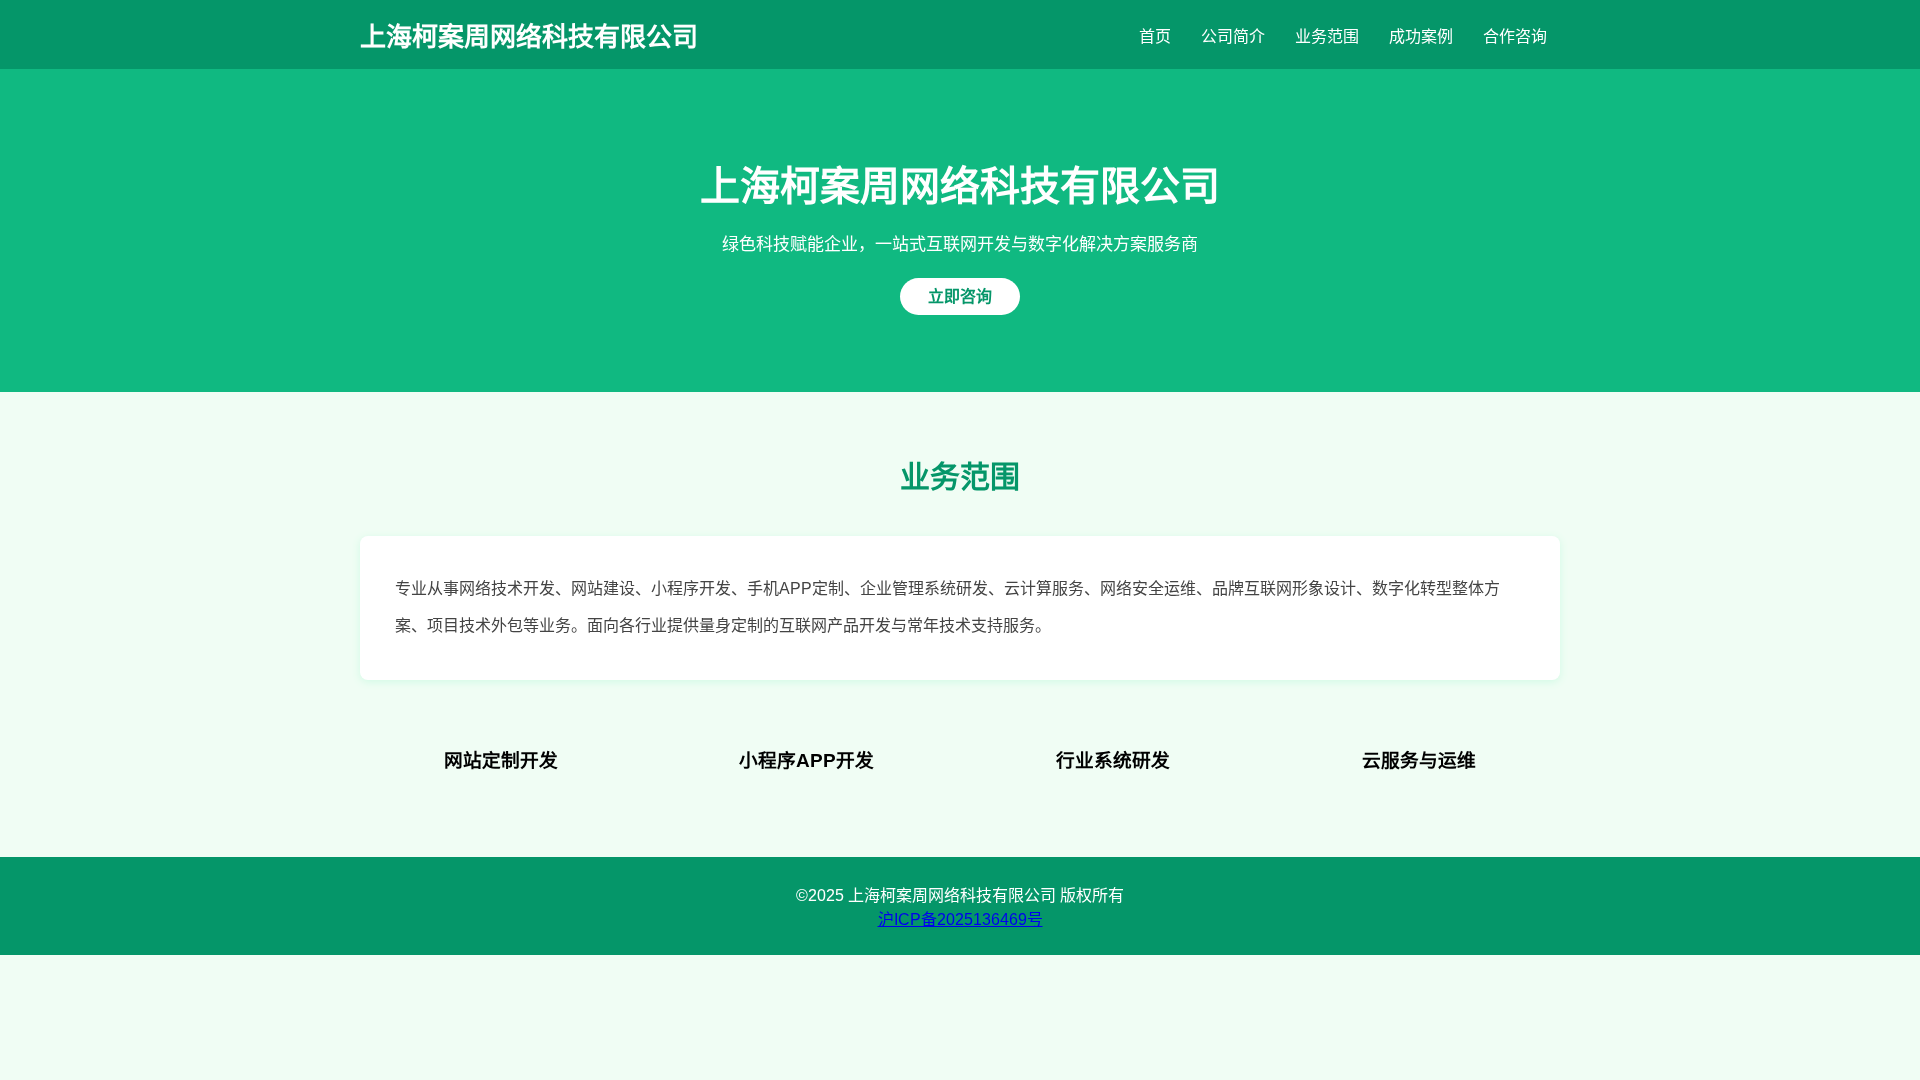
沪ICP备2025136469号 (960, 919)
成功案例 (1421, 36)
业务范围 (1327, 36)
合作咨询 (1515, 36)
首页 (1155, 36)
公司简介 (1233, 36)
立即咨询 (960, 296)
